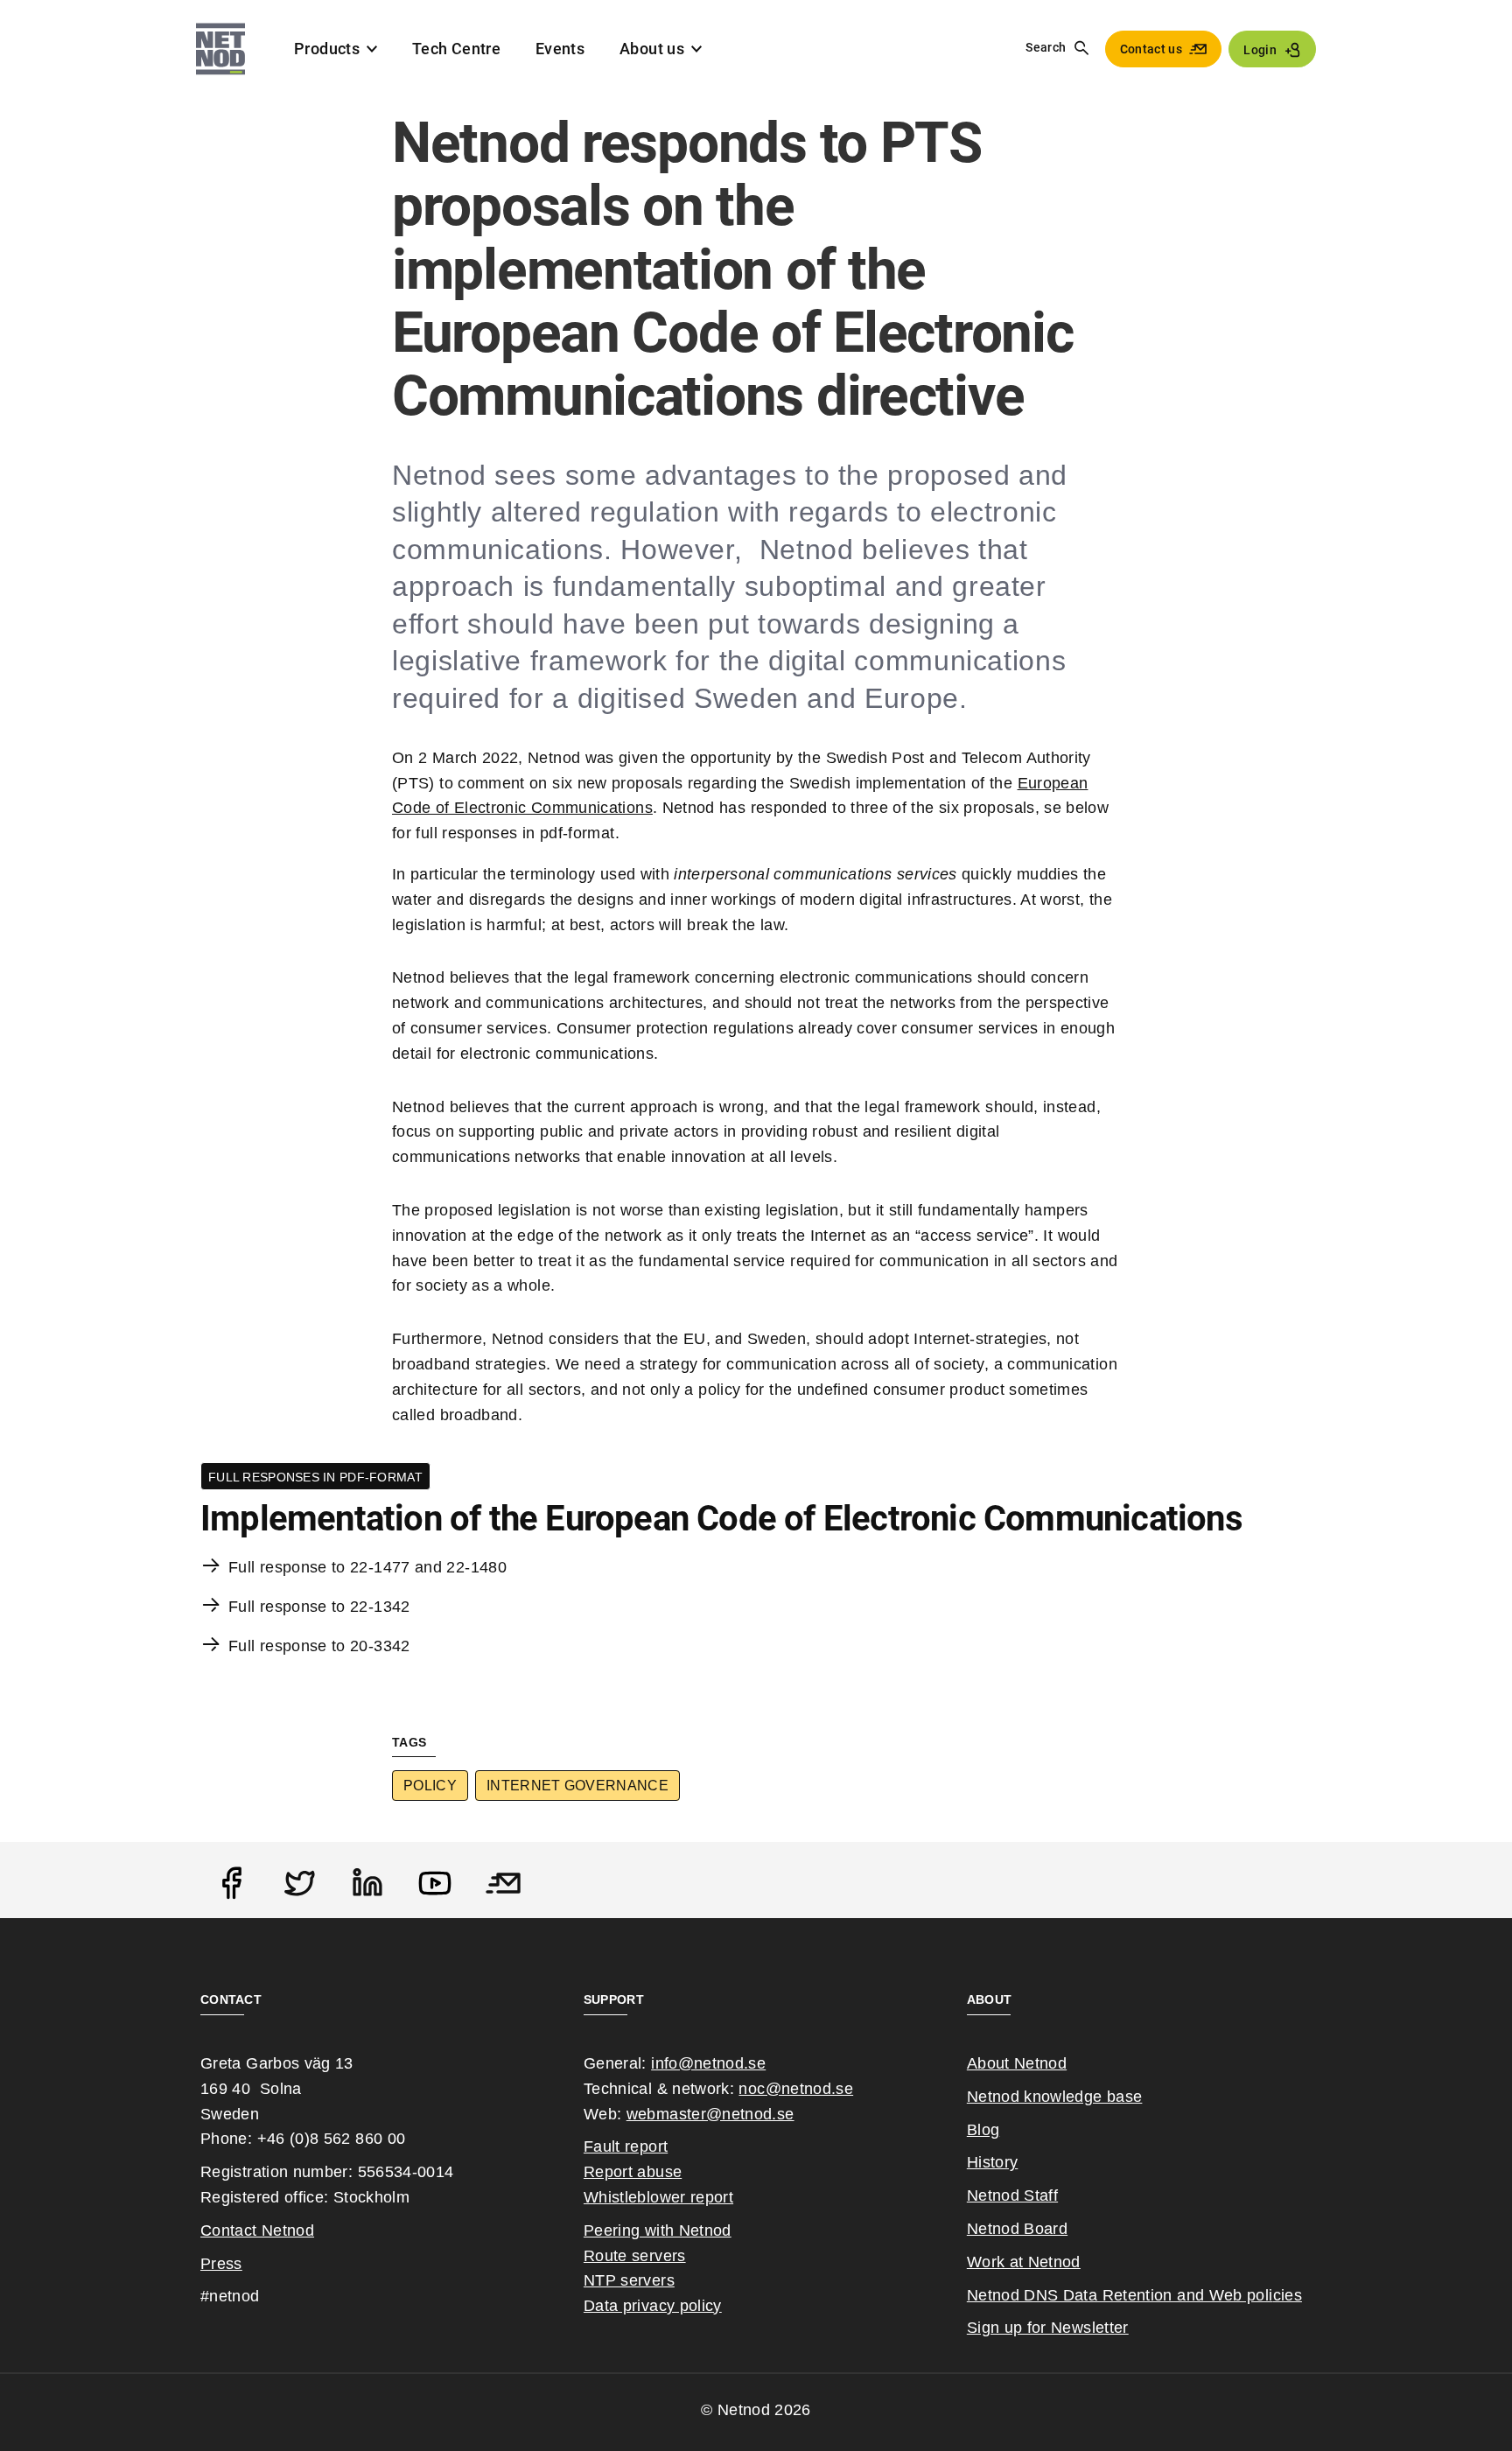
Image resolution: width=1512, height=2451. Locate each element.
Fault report (626, 2146)
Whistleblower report (658, 2197)
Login (1260, 50)
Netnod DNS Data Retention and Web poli (1120, 2295)
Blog (983, 2130)
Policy (430, 1786)
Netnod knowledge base (1055, 2097)
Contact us (1151, 49)
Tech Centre (456, 49)
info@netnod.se (708, 2063)
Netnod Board (1017, 2229)
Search (1046, 47)
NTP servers (629, 2280)
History (993, 2162)
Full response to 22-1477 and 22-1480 (367, 1567)
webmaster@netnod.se (710, 2114)
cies (1288, 2295)
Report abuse (633, 2172)
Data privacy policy (653, 2306)
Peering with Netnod (658, 2230)
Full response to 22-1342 (319, 1607)
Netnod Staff (1012, 2195)
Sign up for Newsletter (1048, 2328)
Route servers (635, 2256)
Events (560, 49)
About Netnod (1017, 2063)
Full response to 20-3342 (319, 1646)
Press (221, 2264)
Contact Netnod (257, 2230)
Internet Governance (577, 1786)
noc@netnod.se (796, 2089)
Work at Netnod (1024, 2262)
